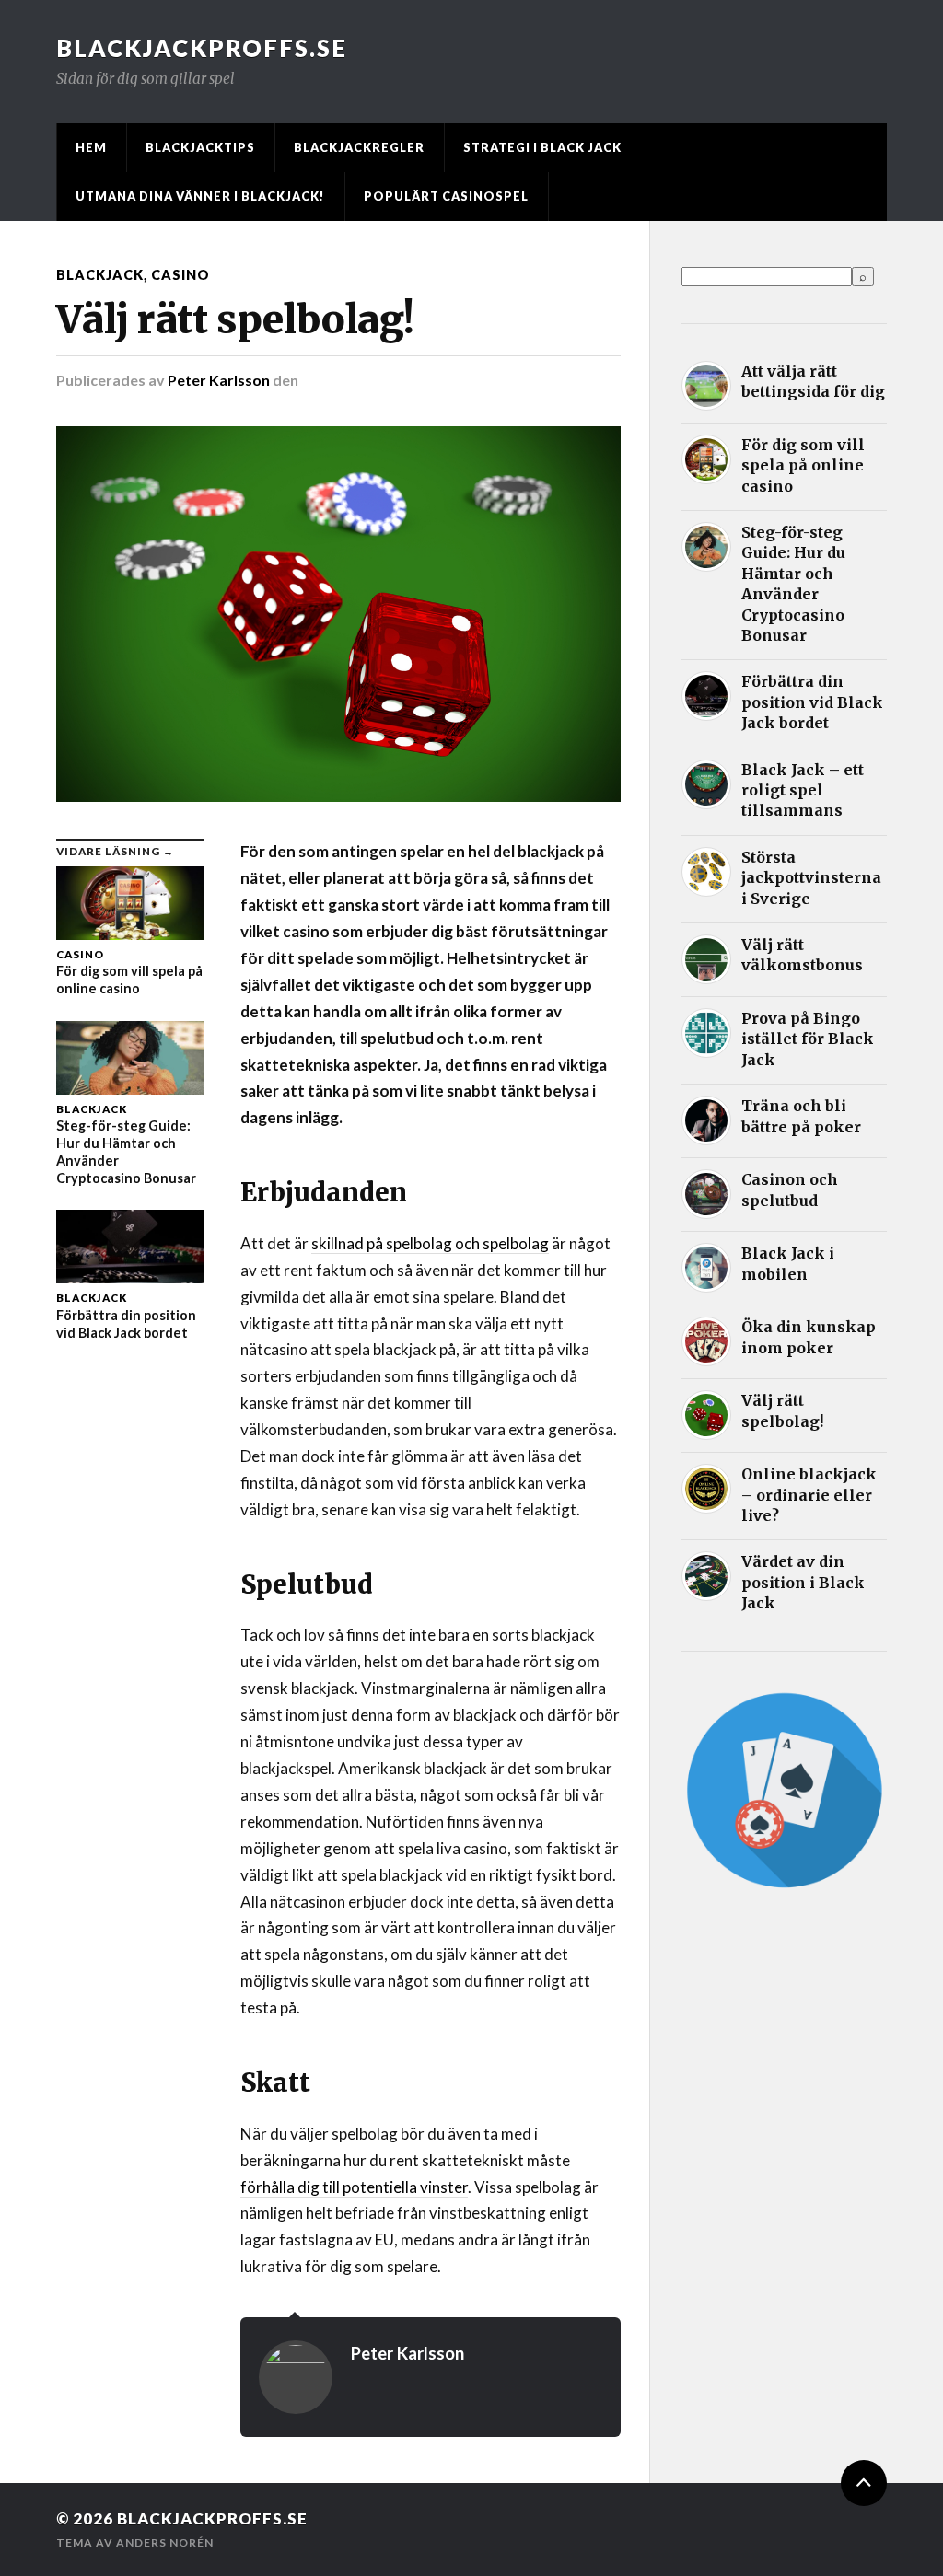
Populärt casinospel (446, 196)
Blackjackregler (359, 147)
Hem (91, 147)
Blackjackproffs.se (202, 48)
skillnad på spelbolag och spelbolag (430, 1243)
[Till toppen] (864, 2483)
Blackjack (100, 275)
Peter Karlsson (219, 380)
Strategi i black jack (542, 147)
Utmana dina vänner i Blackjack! (200, 196)
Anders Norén (165, 2542)
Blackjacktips (200, 147)
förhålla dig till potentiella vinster (354, 2187)
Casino (180, 275)
